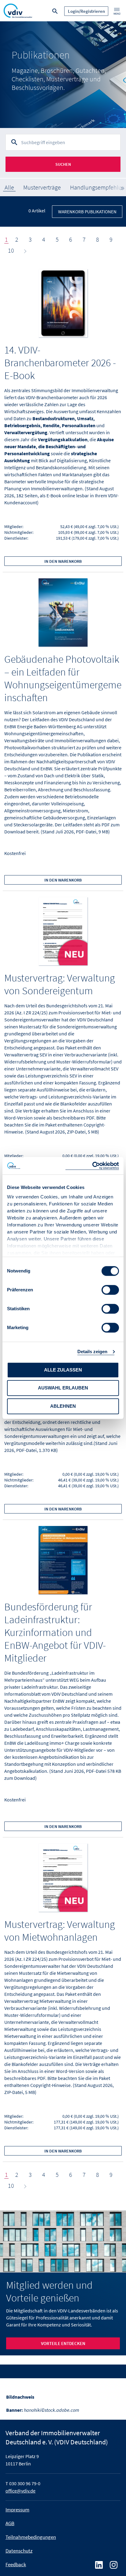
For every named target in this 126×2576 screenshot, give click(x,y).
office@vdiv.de (20, 2491)
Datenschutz (19, 2551)
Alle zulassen (63, 1370)
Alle (9, 187)
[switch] (110, 1290)
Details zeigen (92, 1352)
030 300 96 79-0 (25, 2483)
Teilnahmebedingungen (31, 2537)
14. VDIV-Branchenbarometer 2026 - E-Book (60, 363)
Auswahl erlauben (63, 1388)
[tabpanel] (63, 75)
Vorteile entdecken (63, 2343)
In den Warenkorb (63, 561)
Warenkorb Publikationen (87, 212)
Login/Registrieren (86, 11)
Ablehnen (63, 1406)
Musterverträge (42, 187)
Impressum (17, 2510)
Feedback (16, 2564)
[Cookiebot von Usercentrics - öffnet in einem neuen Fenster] (92, 1166)
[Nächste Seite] (24, 250)
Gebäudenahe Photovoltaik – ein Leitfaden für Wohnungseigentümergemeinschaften (63, 678)
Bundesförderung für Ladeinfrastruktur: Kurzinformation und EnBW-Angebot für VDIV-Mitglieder (55, 1632)
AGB (10, 2523)
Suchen (63, 164)
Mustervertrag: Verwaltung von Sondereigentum (60, 984)
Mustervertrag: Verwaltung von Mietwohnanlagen (60, 1931)
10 (11, 250)
